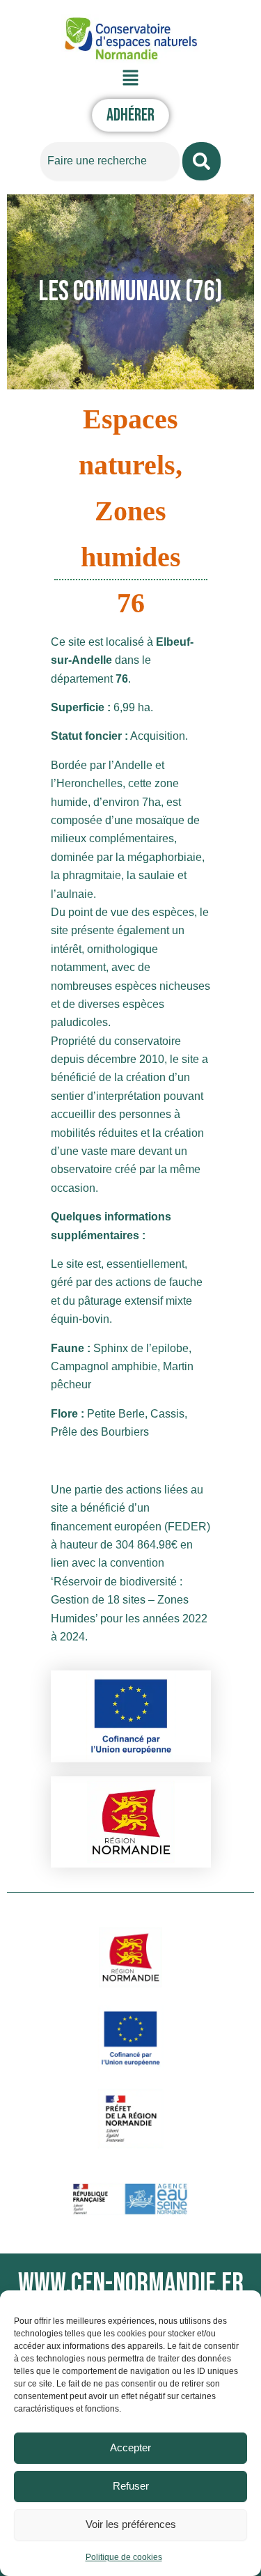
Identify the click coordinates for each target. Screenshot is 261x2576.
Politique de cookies (124, 2557)
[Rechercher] (201, 161)
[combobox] (110, 161)
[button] (130, 78)
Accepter (130, 2447)
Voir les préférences (131, 2524)
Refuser (131, 2486)
